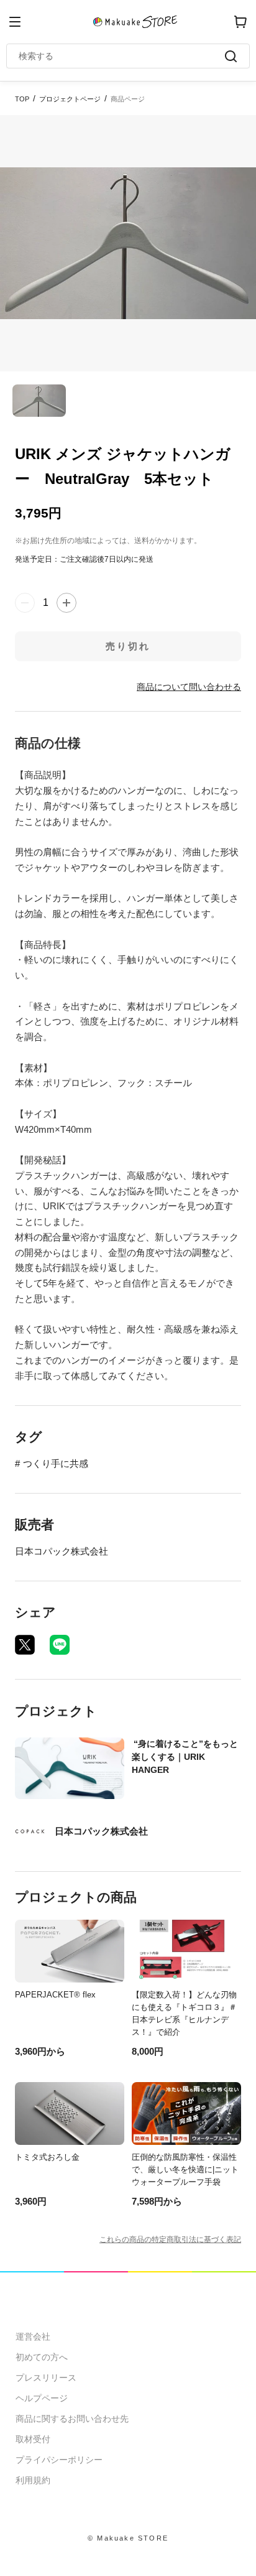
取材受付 (33, 2439)
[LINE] (60, 1645)
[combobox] (122, 56)
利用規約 (33, 2480)
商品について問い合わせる (189, 687)
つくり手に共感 (56, 1463)
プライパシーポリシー (59, 2460)
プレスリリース (46, 2378)
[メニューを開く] (15, 22)
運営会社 (33, 2337)
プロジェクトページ (70, 99)
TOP (22, 99)
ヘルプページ (42, 2398)
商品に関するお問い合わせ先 (72, 2419)
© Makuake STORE (128, 2538)
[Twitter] (25, 1645)
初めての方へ (42, 2357)
